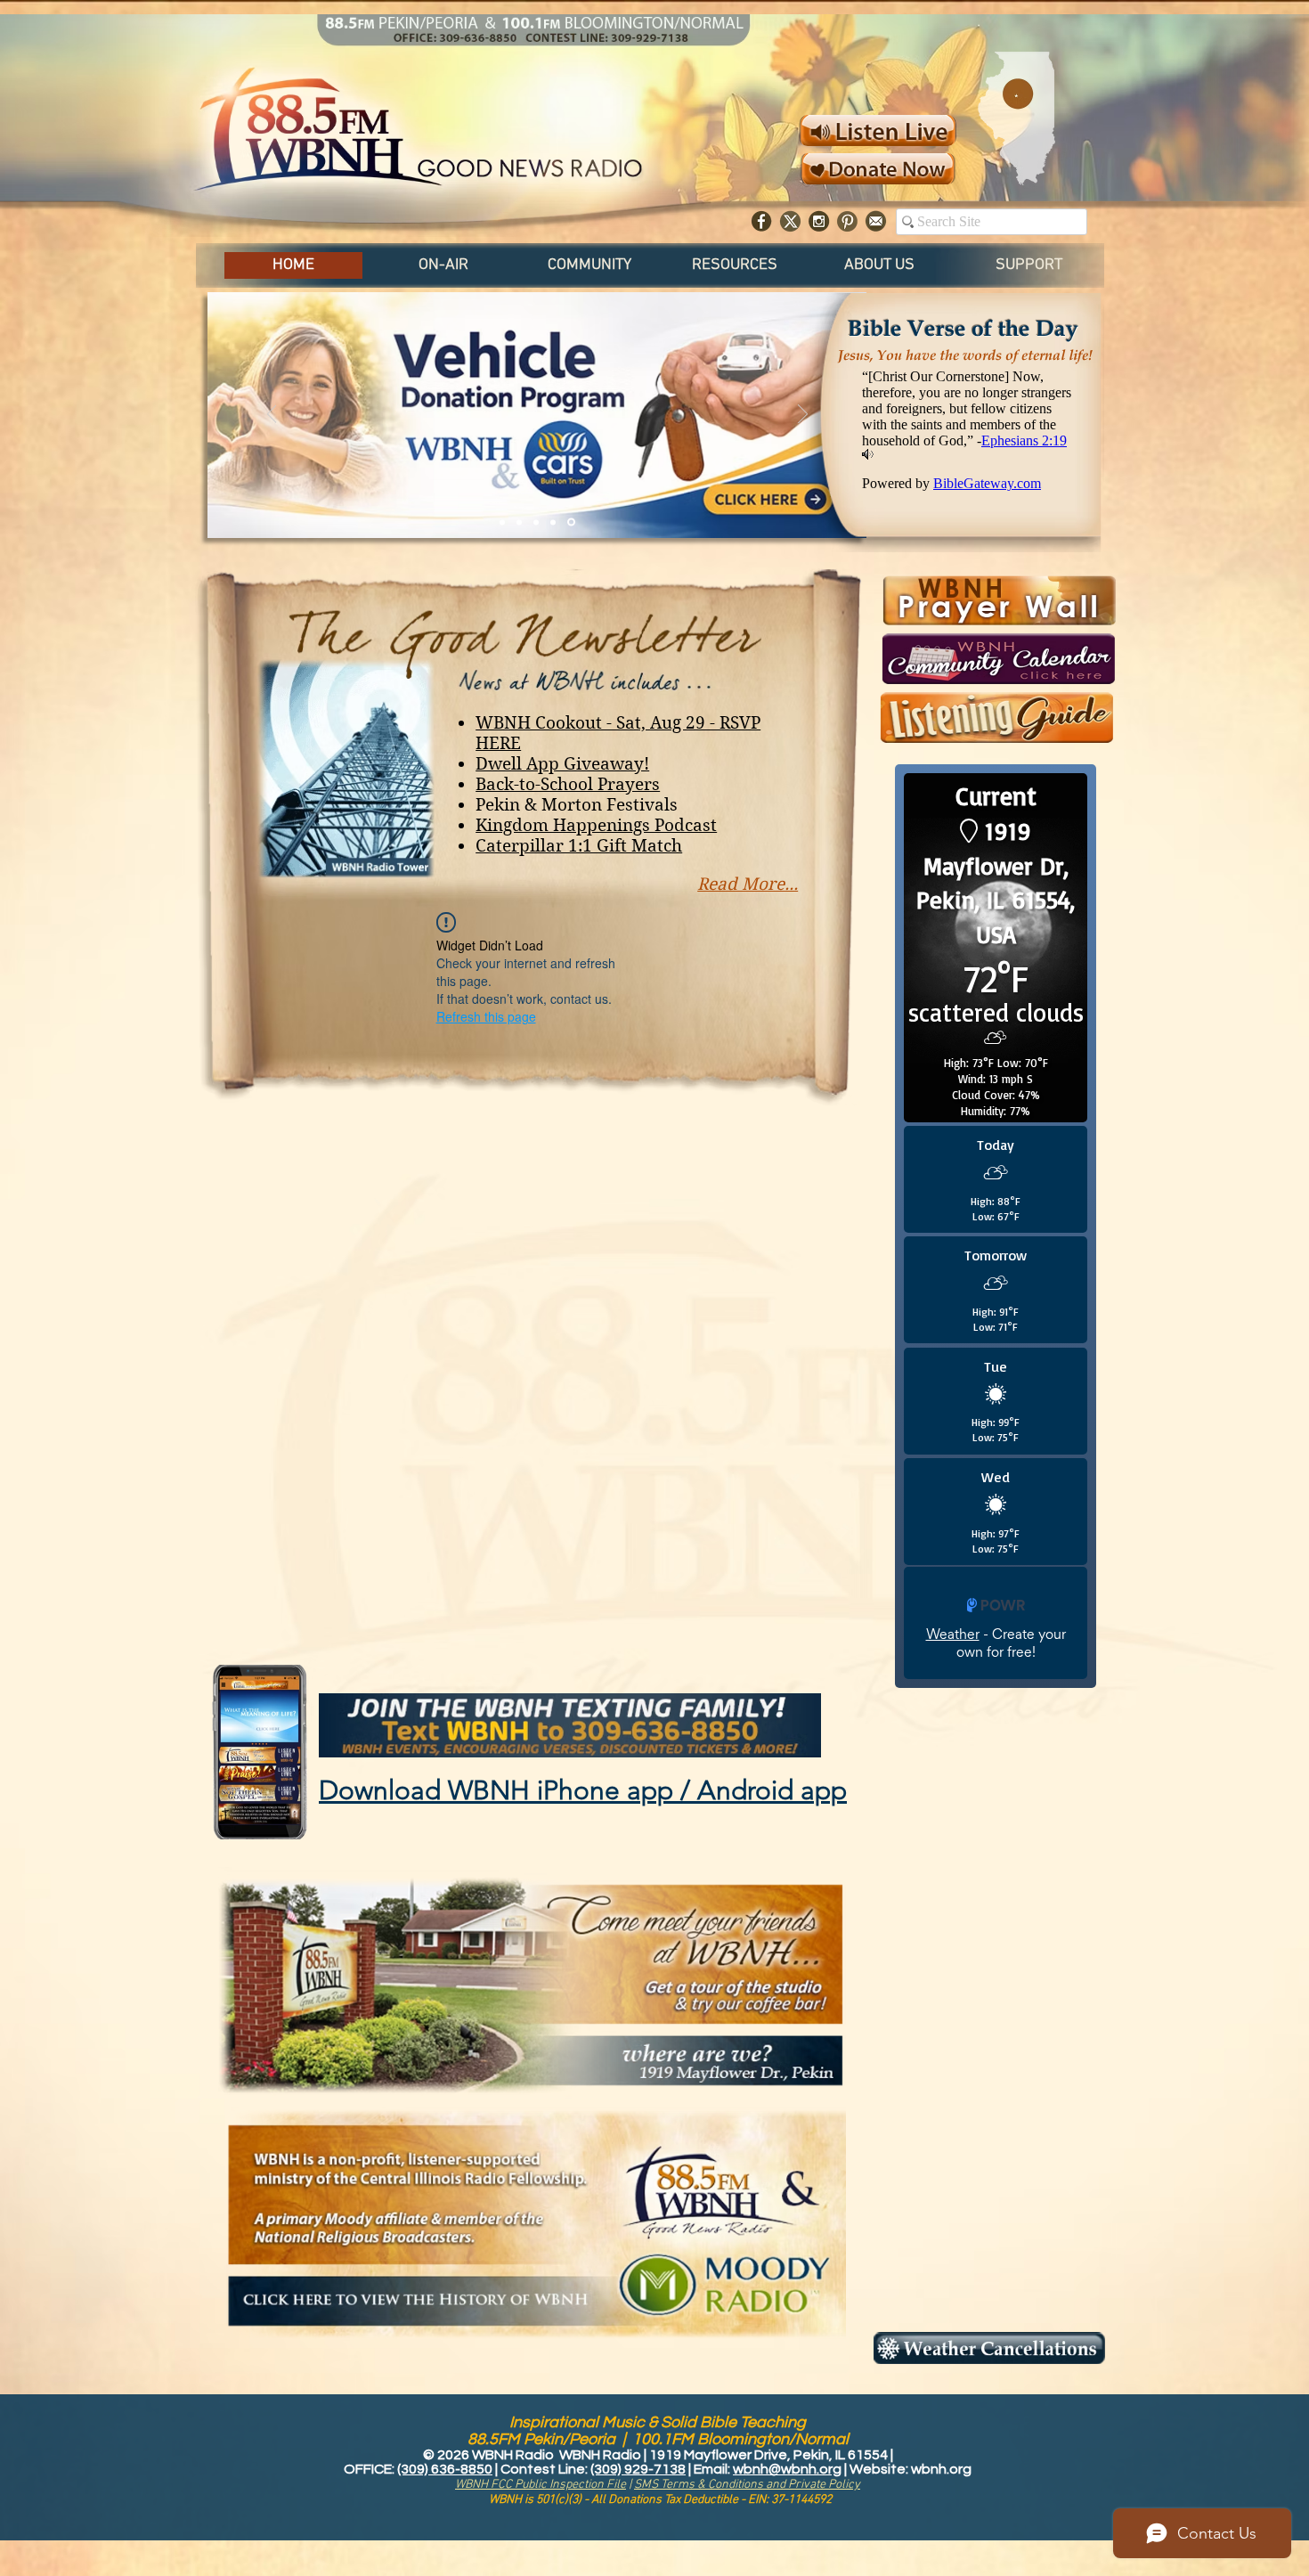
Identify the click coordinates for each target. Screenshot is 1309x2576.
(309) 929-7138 (638, 2469)
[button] (443, 265)
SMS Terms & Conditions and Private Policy (747, 2485)
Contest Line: (545, 2469)
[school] (519, 522)
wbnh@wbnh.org (787, 2469)
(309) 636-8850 (445, 2469)
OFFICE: (370, 2469)
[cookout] (502, 522)
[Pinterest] (847, 221)
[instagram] (819, 221)
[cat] (571, 522)
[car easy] (553, 522)
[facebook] (762, 221)
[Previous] (272, 415)
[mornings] (536, 522)
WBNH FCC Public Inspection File (541, 2485)
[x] (790, 221)
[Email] (876, 221)
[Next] (803, 415)
